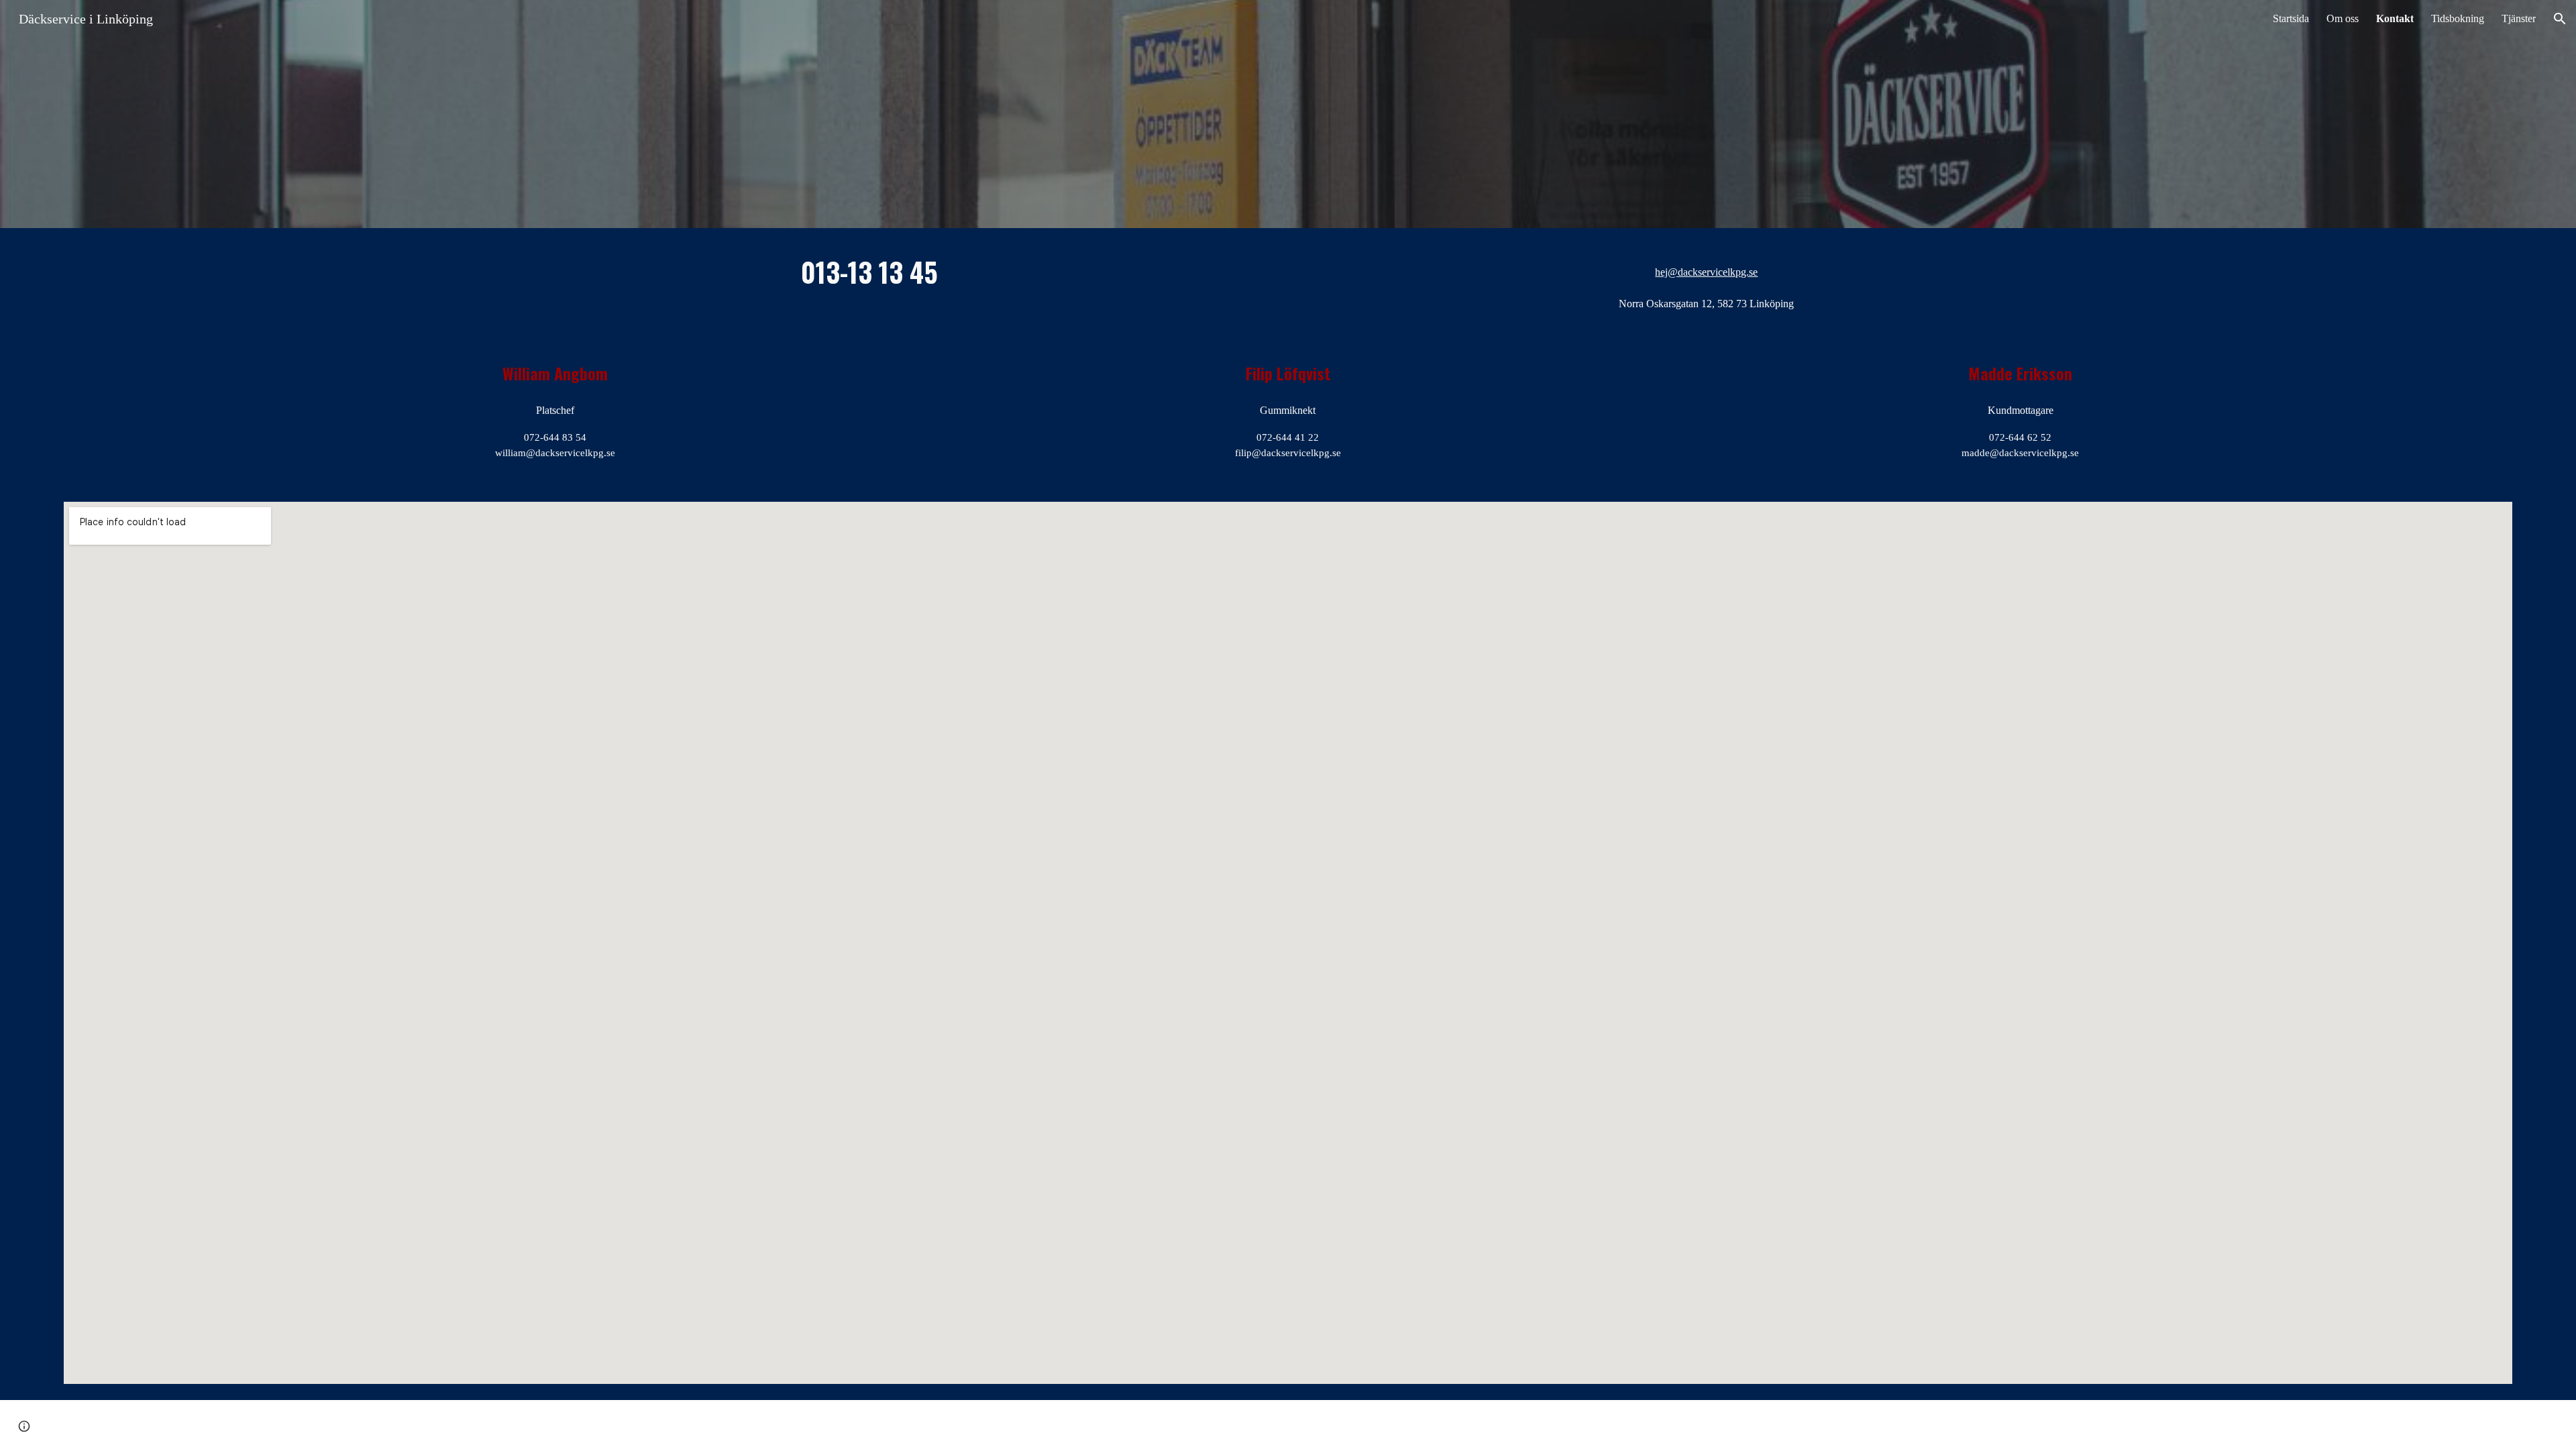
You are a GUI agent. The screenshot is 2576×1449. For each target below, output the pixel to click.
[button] (2560, 19)
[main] (869, 271)
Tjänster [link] (2519, 18)
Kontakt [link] (2395, 18)
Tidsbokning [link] (2458, 18)
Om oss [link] (2343, 18)
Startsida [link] (2291, 18)
